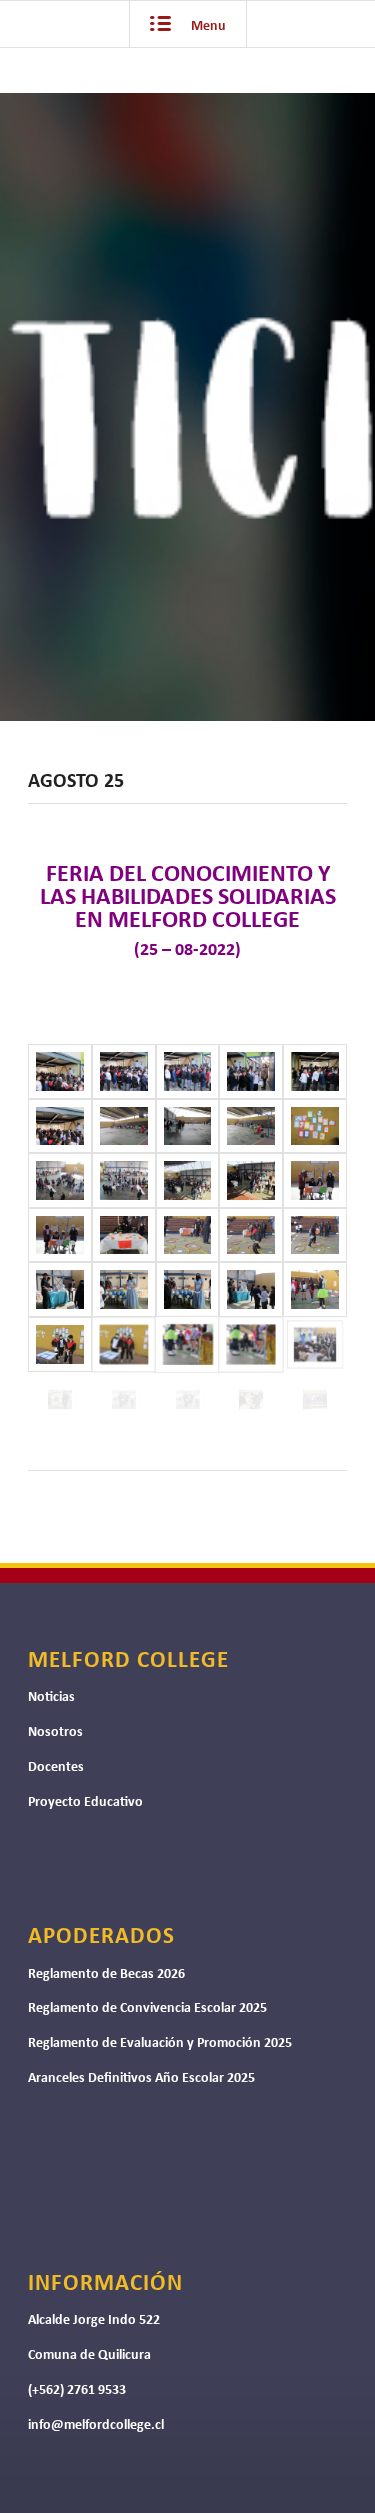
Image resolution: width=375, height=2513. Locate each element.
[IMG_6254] (60, 1180)
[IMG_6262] (251, 1235)
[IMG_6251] (188, 1126)
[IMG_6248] (315, 1071)
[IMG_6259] (60, 1235)
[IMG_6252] (251, 1126)
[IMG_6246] (188, 1071)
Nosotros (55, 1732)
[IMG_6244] (60, 1071)
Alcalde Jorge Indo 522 (94, 2320)
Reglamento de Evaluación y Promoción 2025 (160, 2043)
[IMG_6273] (315, 1344)
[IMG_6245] (124, 1071)
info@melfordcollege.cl (96, 2425)
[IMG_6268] (315, 1289)
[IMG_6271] (188, 1344)
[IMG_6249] (60, 1126)
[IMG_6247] (251, 1071)
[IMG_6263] (315, 1235)
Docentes (56, 1767)
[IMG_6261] (188, 1235)
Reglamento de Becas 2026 (106, 1974)
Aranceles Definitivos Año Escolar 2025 (141, 2078)
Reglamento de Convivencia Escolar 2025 (147, 2008)
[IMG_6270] (124, 1344)
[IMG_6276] (188, 1399)
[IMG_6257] (251, 1180)
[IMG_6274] (60, 1399)
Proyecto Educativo (85, 1802)
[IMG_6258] (315, 1180)
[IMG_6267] (251, 1289)
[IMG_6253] (315, 1126)
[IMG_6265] (124, 1289)
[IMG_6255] (124, 1180)
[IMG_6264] (60, 1289)
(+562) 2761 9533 (77, 2390)
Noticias (51, 1697)
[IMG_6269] (60, 1344)
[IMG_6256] (188, 1180)
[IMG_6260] (124, 1235)
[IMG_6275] (124, 1399)
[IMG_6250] (124, 1126)
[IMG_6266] (188, 1289)
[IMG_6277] (251, 1399)
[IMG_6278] (315, 1399)
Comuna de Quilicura (89, 2355)
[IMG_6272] (251, 1344)
